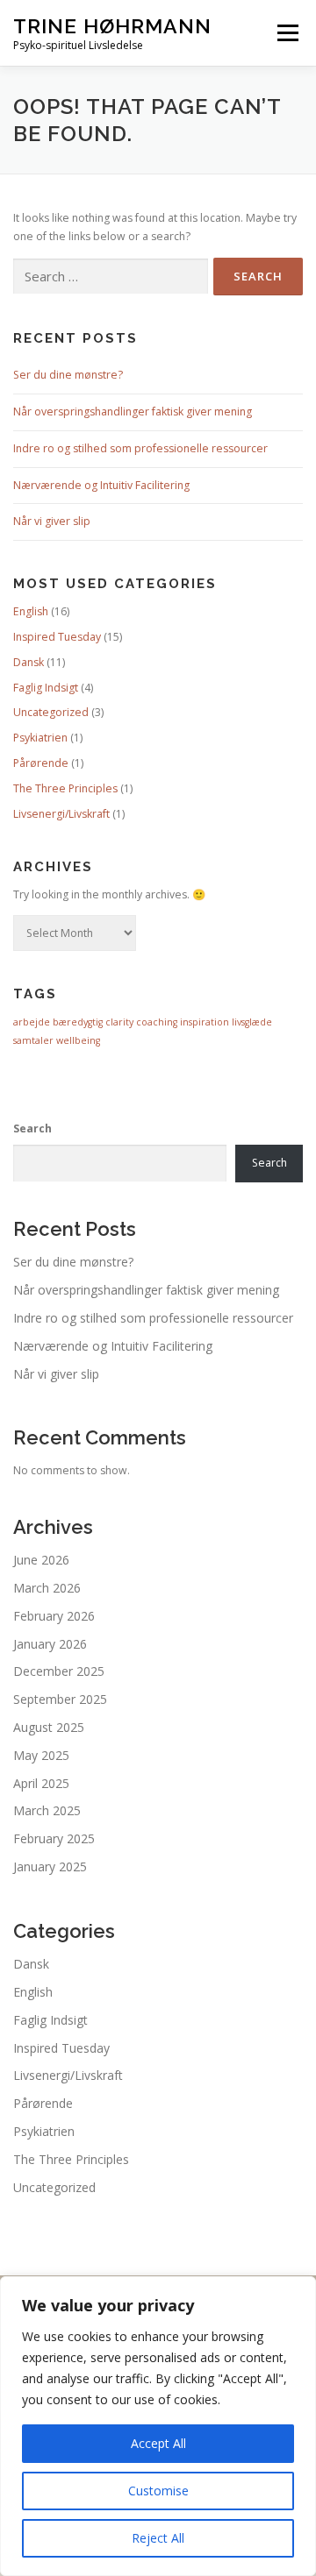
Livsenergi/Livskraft (61, 814)
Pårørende (41, 763)
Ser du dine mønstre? (68, 375)
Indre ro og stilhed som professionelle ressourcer (140, 448)
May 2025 (41, 1755)
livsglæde (252, 1022)
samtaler (33, 1040)
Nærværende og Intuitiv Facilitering (101, 485)
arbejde (32, 1022)
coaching (157, 1022)
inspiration (205, 1022)
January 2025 (50, 1866)
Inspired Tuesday (57, 637)
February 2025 (54, 1838)
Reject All (158, 2538)
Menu (287, 33)
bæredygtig (78, 1022)
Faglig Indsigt (46, 688)
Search (32, 1128)
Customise (158, 2491)
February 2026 (54, 1616)
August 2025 (49, 1727)
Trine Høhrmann (112, 26)
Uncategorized (51, 712)
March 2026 (47, 1588)
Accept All (158, 2443)
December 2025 (59, 1671)
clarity (119, 1022)
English (31, 611)
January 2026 (50, 1644)
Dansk (29, 662)
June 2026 (41, 1560)
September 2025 (60, 1699)
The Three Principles (65, 788)
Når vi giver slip (52, 521)
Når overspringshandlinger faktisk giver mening (133, 412)
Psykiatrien (40, 738)
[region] (158, 2426)
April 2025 (41, 1783)
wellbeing (78, 1040)
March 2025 (47, 1810)
